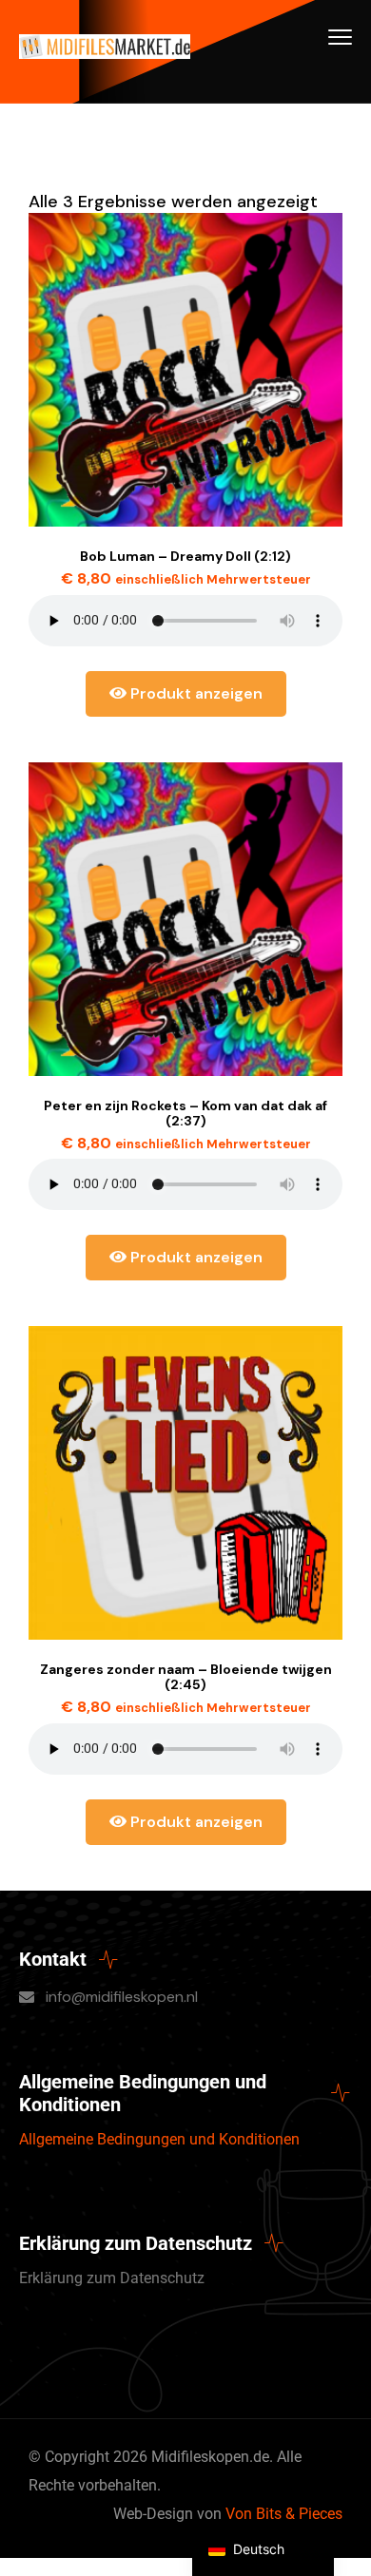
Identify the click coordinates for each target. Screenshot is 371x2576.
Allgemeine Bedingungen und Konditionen (159, 2139)
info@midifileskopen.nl (122, 1997)
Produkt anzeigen (195, 693)
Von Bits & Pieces (284, 2514)
